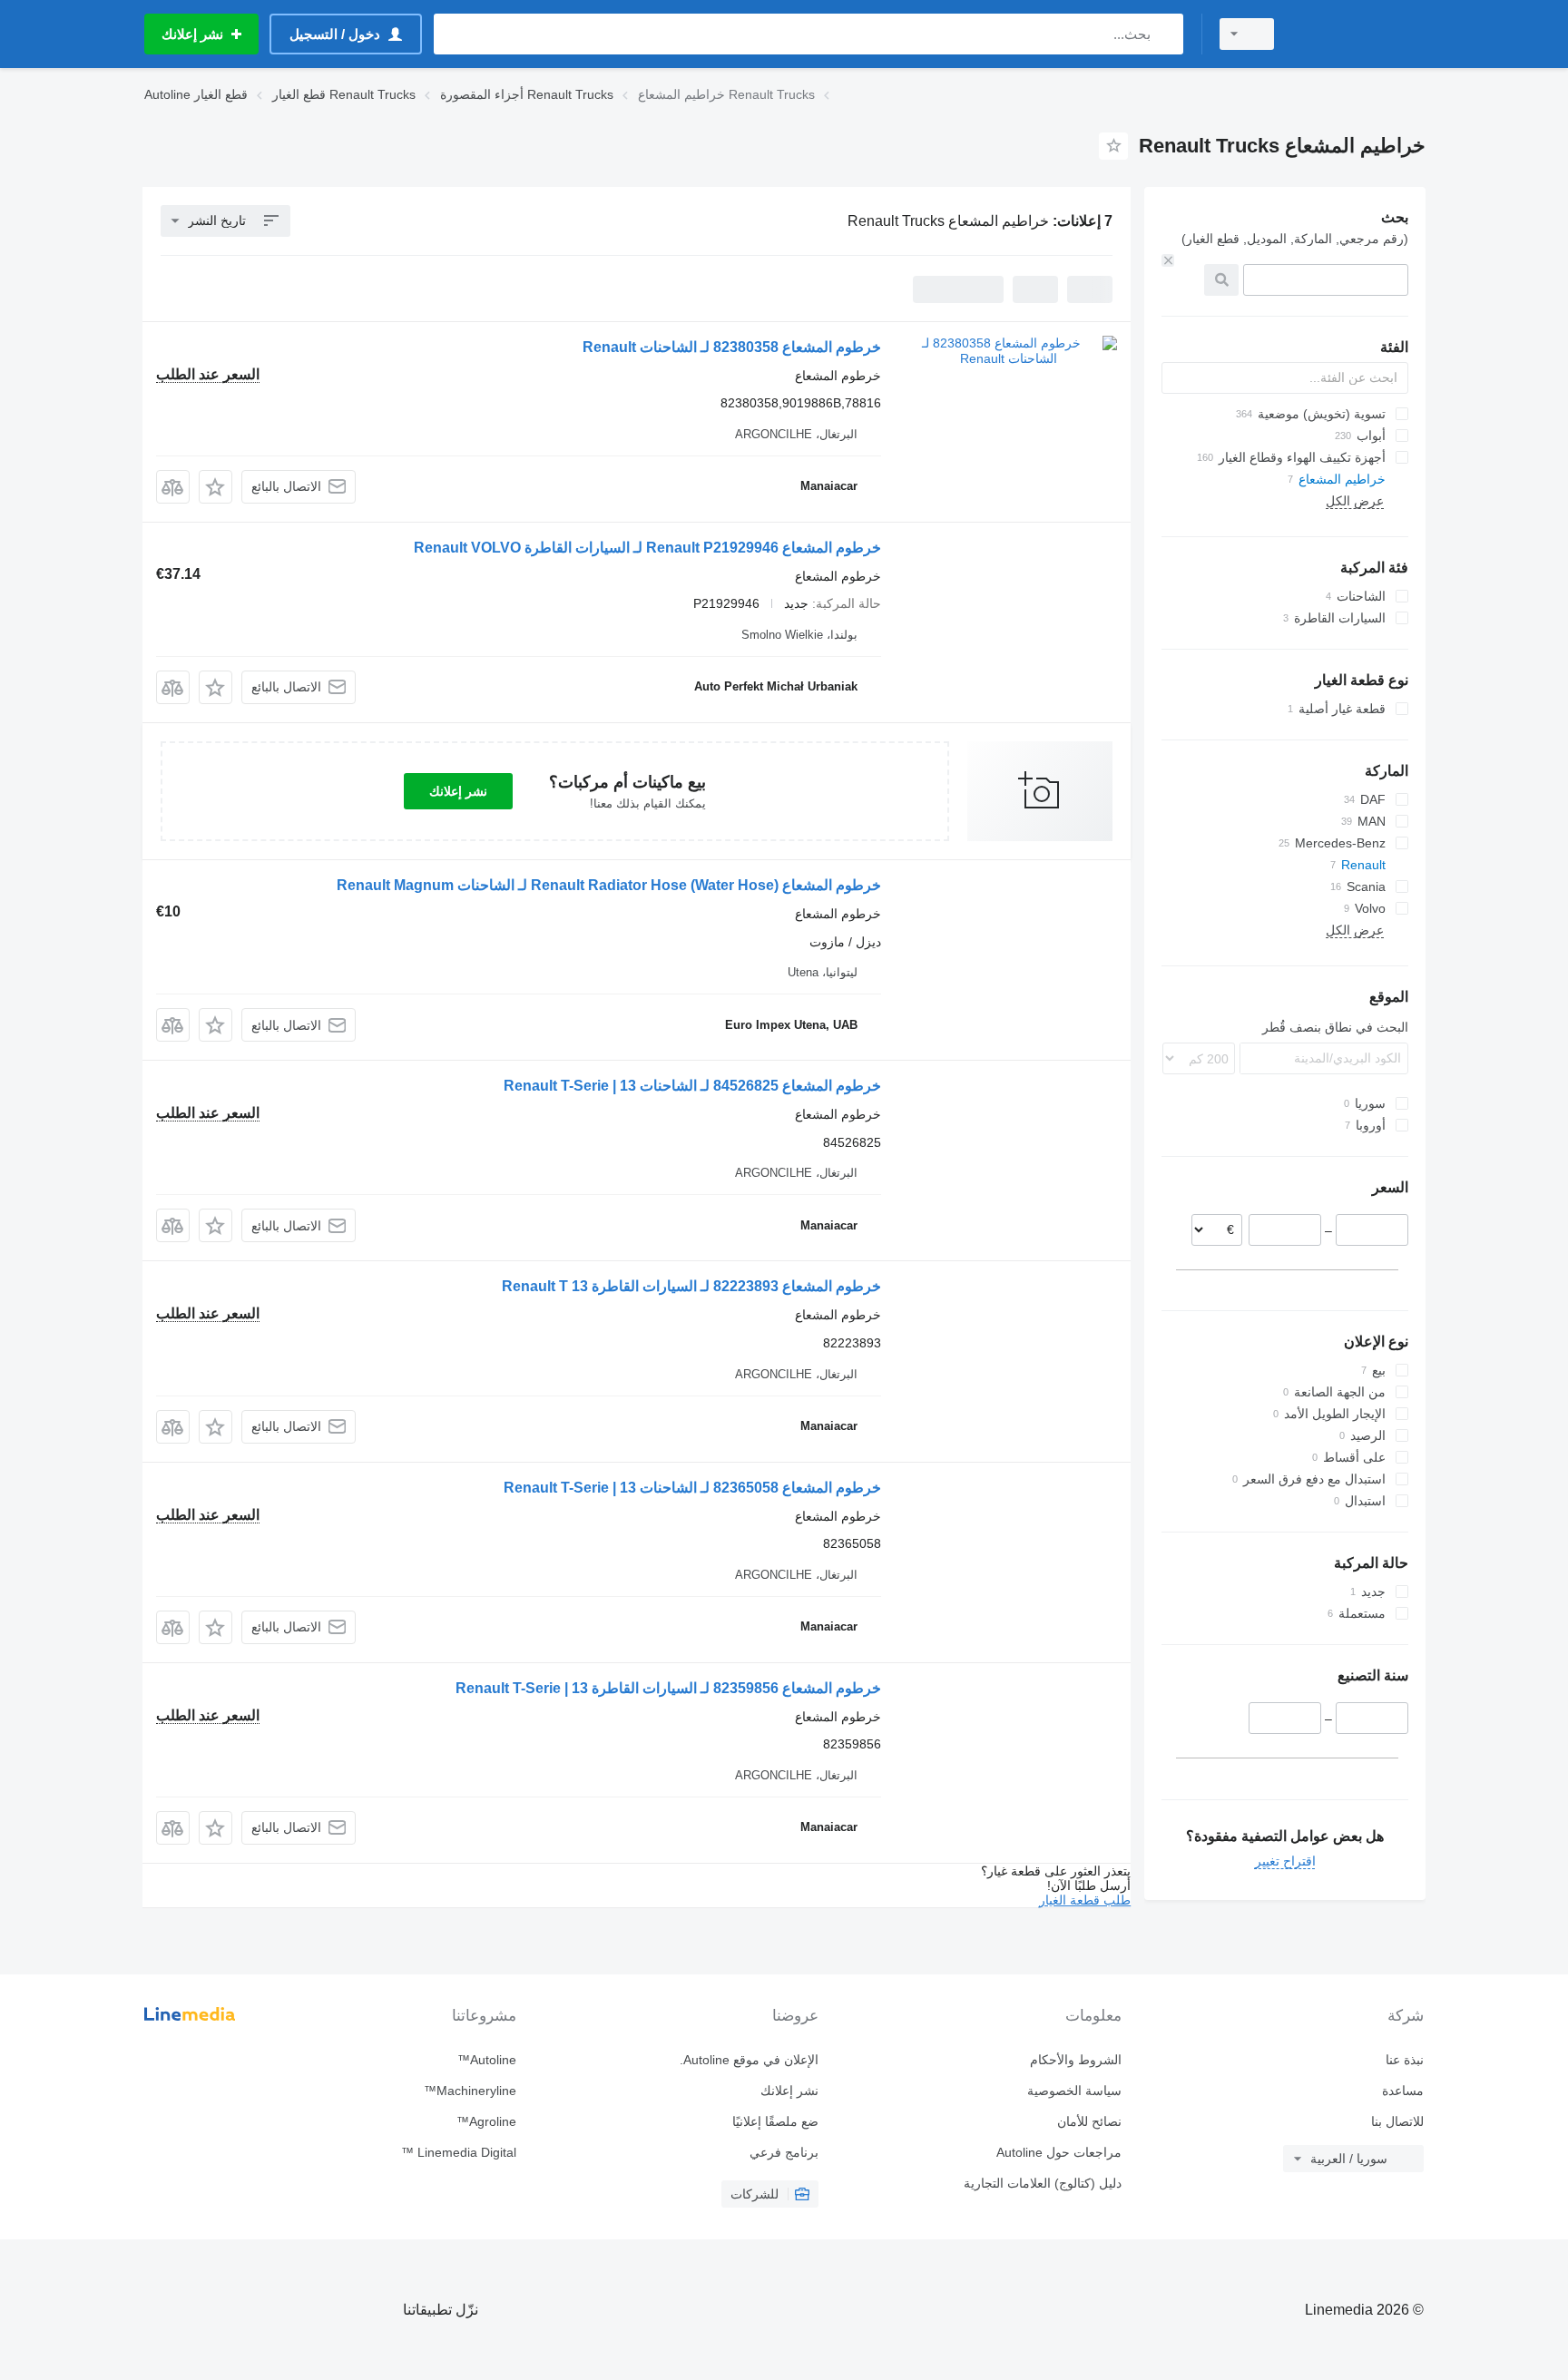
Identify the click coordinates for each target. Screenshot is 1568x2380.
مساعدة (1403, 2091)
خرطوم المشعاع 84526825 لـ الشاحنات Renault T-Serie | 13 (692, 1086)
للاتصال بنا (1397, 2121)
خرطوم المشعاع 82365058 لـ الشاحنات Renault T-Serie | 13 (692, 1488)
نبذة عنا (1405, 2060)
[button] (216, 487)
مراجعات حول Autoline (1058, 2152)
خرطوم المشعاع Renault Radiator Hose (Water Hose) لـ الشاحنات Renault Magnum (609, 885)
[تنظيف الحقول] (1168, 260)
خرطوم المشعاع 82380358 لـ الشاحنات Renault (732, 347)
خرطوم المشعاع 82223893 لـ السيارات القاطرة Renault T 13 (691, 1286)
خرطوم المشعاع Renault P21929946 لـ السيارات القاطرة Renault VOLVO (647, 548)
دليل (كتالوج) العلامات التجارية (1042, 2183)
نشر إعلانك (458, 791)
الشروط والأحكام (1075, 2060)
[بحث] (1166, 34)
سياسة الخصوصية (1074, 2091)
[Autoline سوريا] (1360, 34)
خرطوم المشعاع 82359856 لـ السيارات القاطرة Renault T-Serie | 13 (668, 1688)
